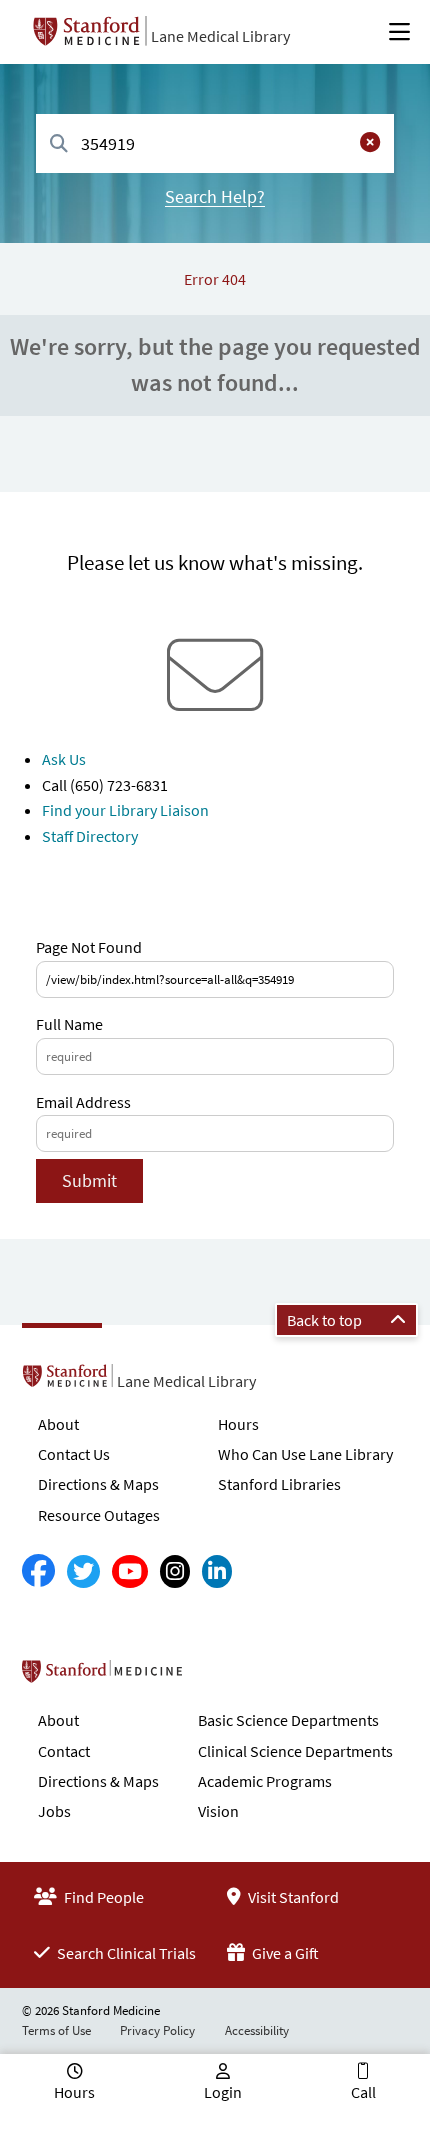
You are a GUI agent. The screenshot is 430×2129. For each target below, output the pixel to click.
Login (223, 2092)
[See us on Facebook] (38, 1571)
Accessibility (257, 2030)
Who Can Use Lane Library (305, 1454)
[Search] (59, 144)
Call (363, 2092)
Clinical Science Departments (295, 1751)
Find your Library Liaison (125, 810)
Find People (102, 1897)
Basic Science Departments (288, 1720)
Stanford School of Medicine (217, 1677)
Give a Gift (284, 1953)
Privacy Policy (157, 2030)
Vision (218, 1811)
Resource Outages (99, 1515)
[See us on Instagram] (175, 1571)
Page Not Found (89, 947)
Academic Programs (265, 1781)
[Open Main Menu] (399, 32)
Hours (238, 1424)
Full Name (69, 1024)
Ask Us (64, 759)
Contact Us (74, 1454)
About (58, 1424)
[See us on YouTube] (130, 1571)
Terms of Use (56, 2030)
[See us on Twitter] (83, 1571)
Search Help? (215, 196)
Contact (64, 1751)
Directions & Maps (98, 1484)
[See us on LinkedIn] (217, 1571)
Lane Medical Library (220, 36)
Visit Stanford (292, 1897)
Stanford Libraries (279, 1484)
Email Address (83, 1102)
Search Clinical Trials (125, 1953)
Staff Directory (90, 836)
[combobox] (215, 143)
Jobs (54, 1811)
